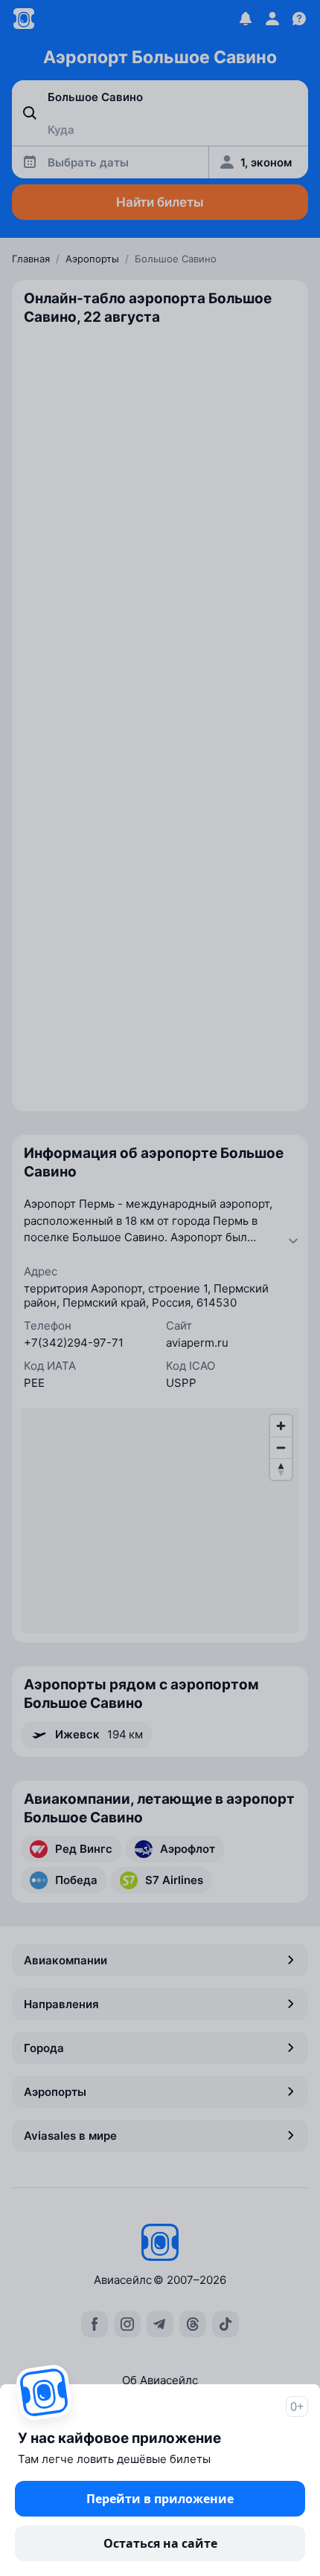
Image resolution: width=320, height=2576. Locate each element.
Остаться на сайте (160, 2543)
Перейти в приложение (160, 2499)
